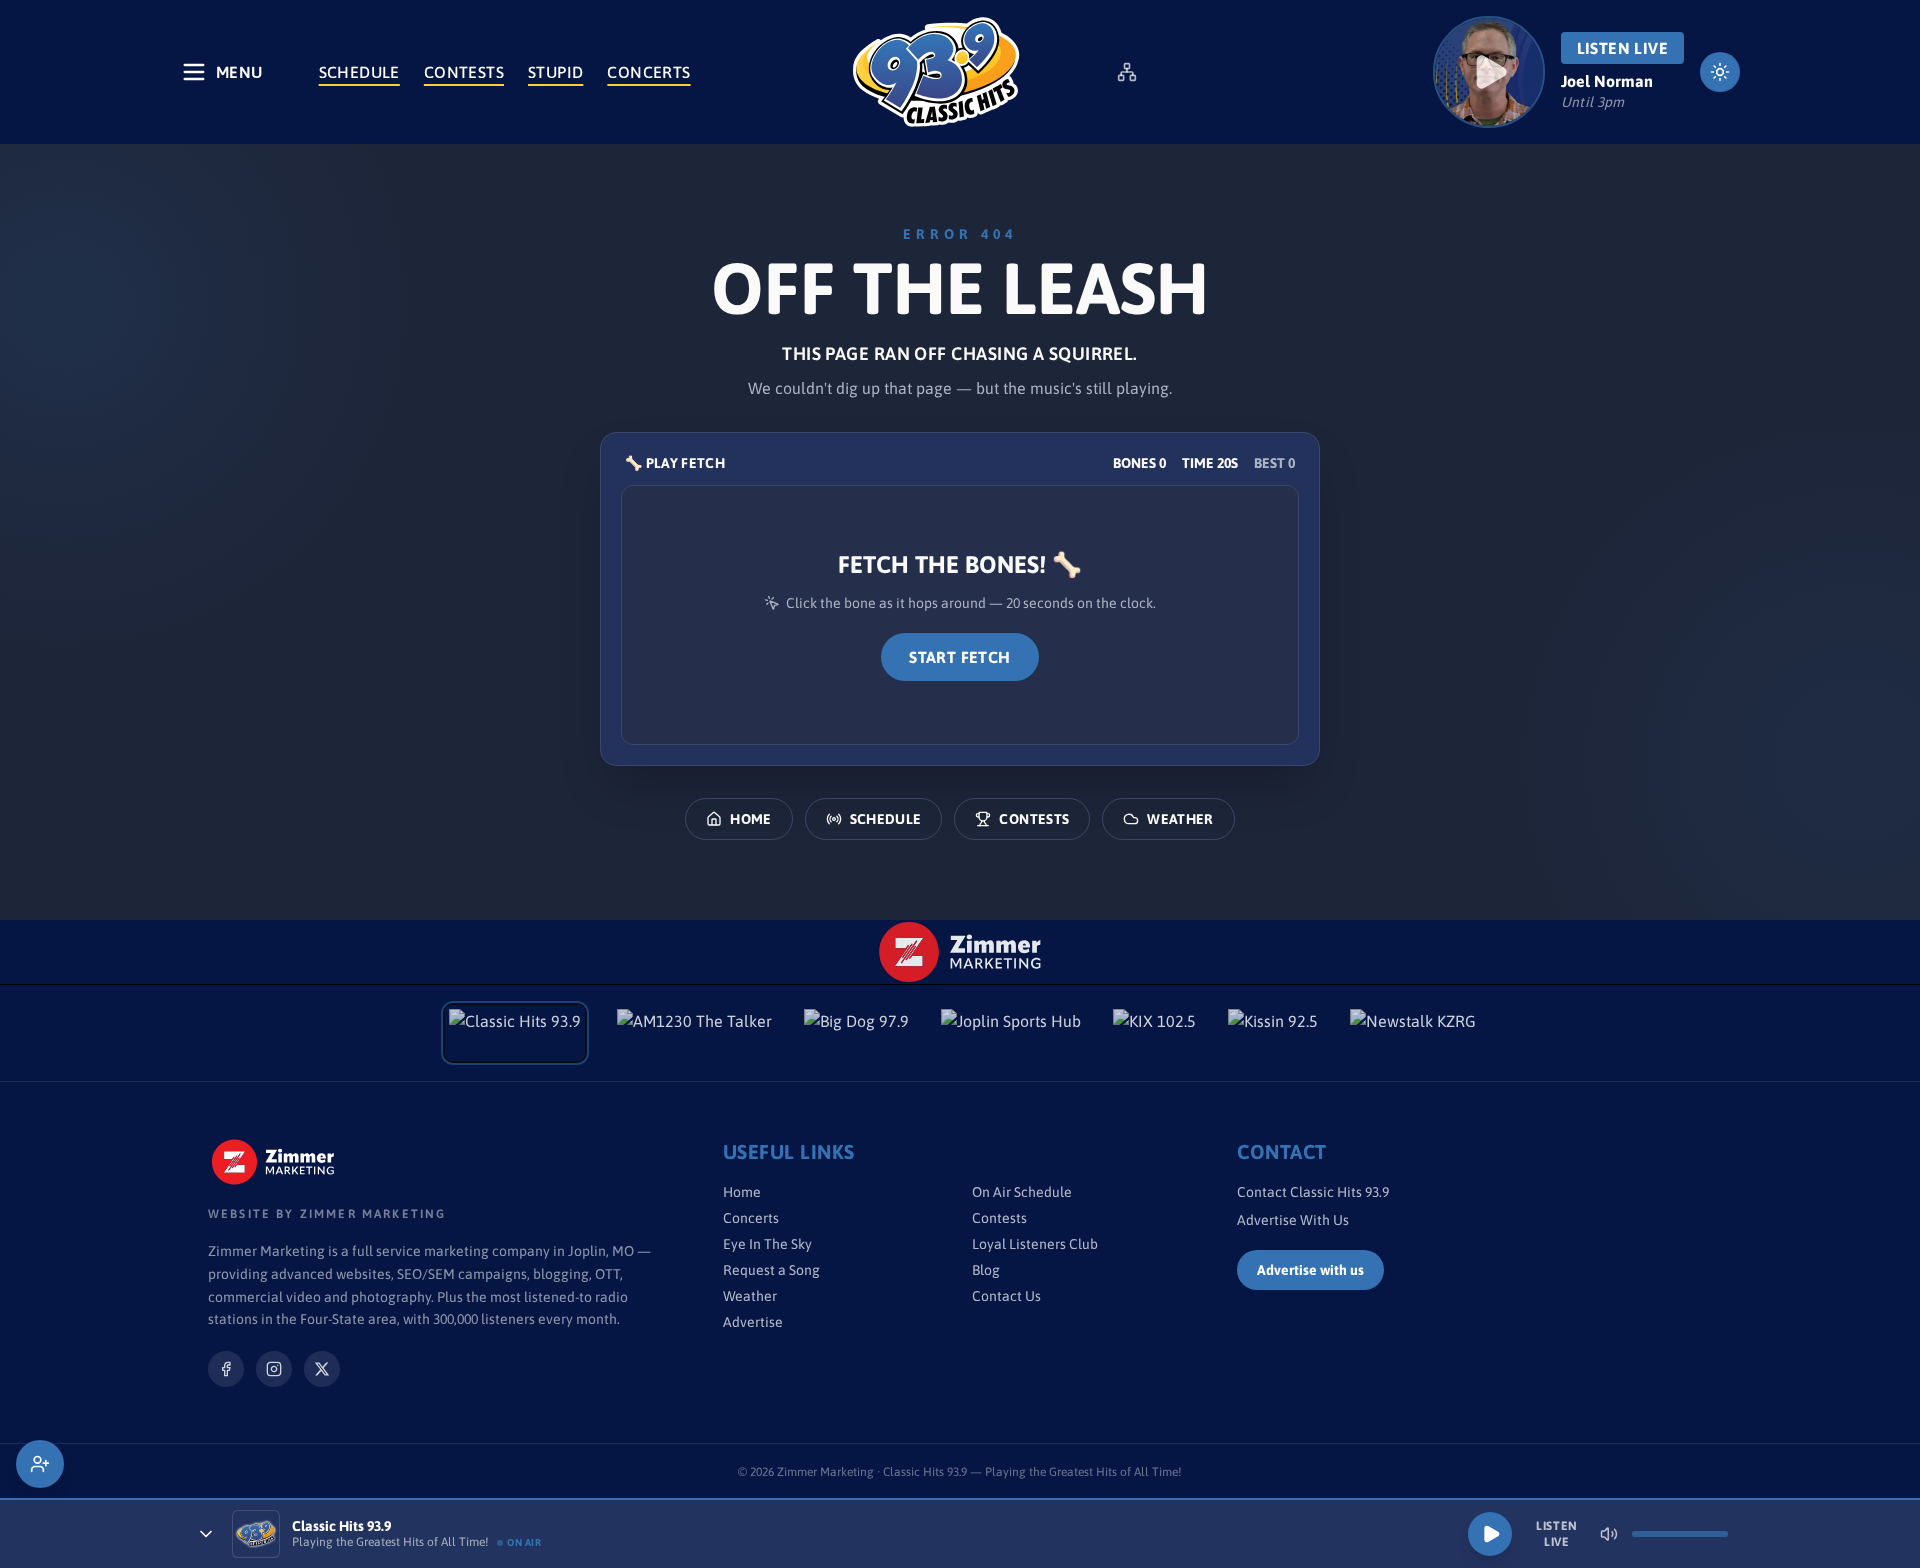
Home (750, 819)
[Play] (1490, 1534)
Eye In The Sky (767, 1244)
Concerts (648, 72)
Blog (986, 1270)
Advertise (753, 1322)
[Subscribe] (40, 1464)
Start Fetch (959, 657)
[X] (322, 1369)
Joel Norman (1607, 81)
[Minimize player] (206, 1534)
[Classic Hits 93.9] (936, 72)
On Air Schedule (1022, 1192)
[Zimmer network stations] (1127, 72)
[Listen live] (1489, 72)
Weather (1180, 819)
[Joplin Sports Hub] (1011, 1033)
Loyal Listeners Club (1035, 1244)
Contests (464, 72)
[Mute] (1609, 1534)
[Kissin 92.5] (1273, 1033)
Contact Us (1006, 1296)
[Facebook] (226, 1369)
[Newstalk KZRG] (1413, 1033)
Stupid (555, 72)
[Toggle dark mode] (1720, 72)
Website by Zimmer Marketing (327, 1214)
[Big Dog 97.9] (856, 1033)
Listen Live (1622, 48)
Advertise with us (1310, 1270)
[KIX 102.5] (1154, 1033)
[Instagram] (274, 1369)
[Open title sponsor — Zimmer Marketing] (960, 952)
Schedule (359, 72)
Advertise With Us (1293, 1220)
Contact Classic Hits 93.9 (1313, 1192)
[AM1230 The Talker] (694, 1033)
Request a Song (771, 1270)
